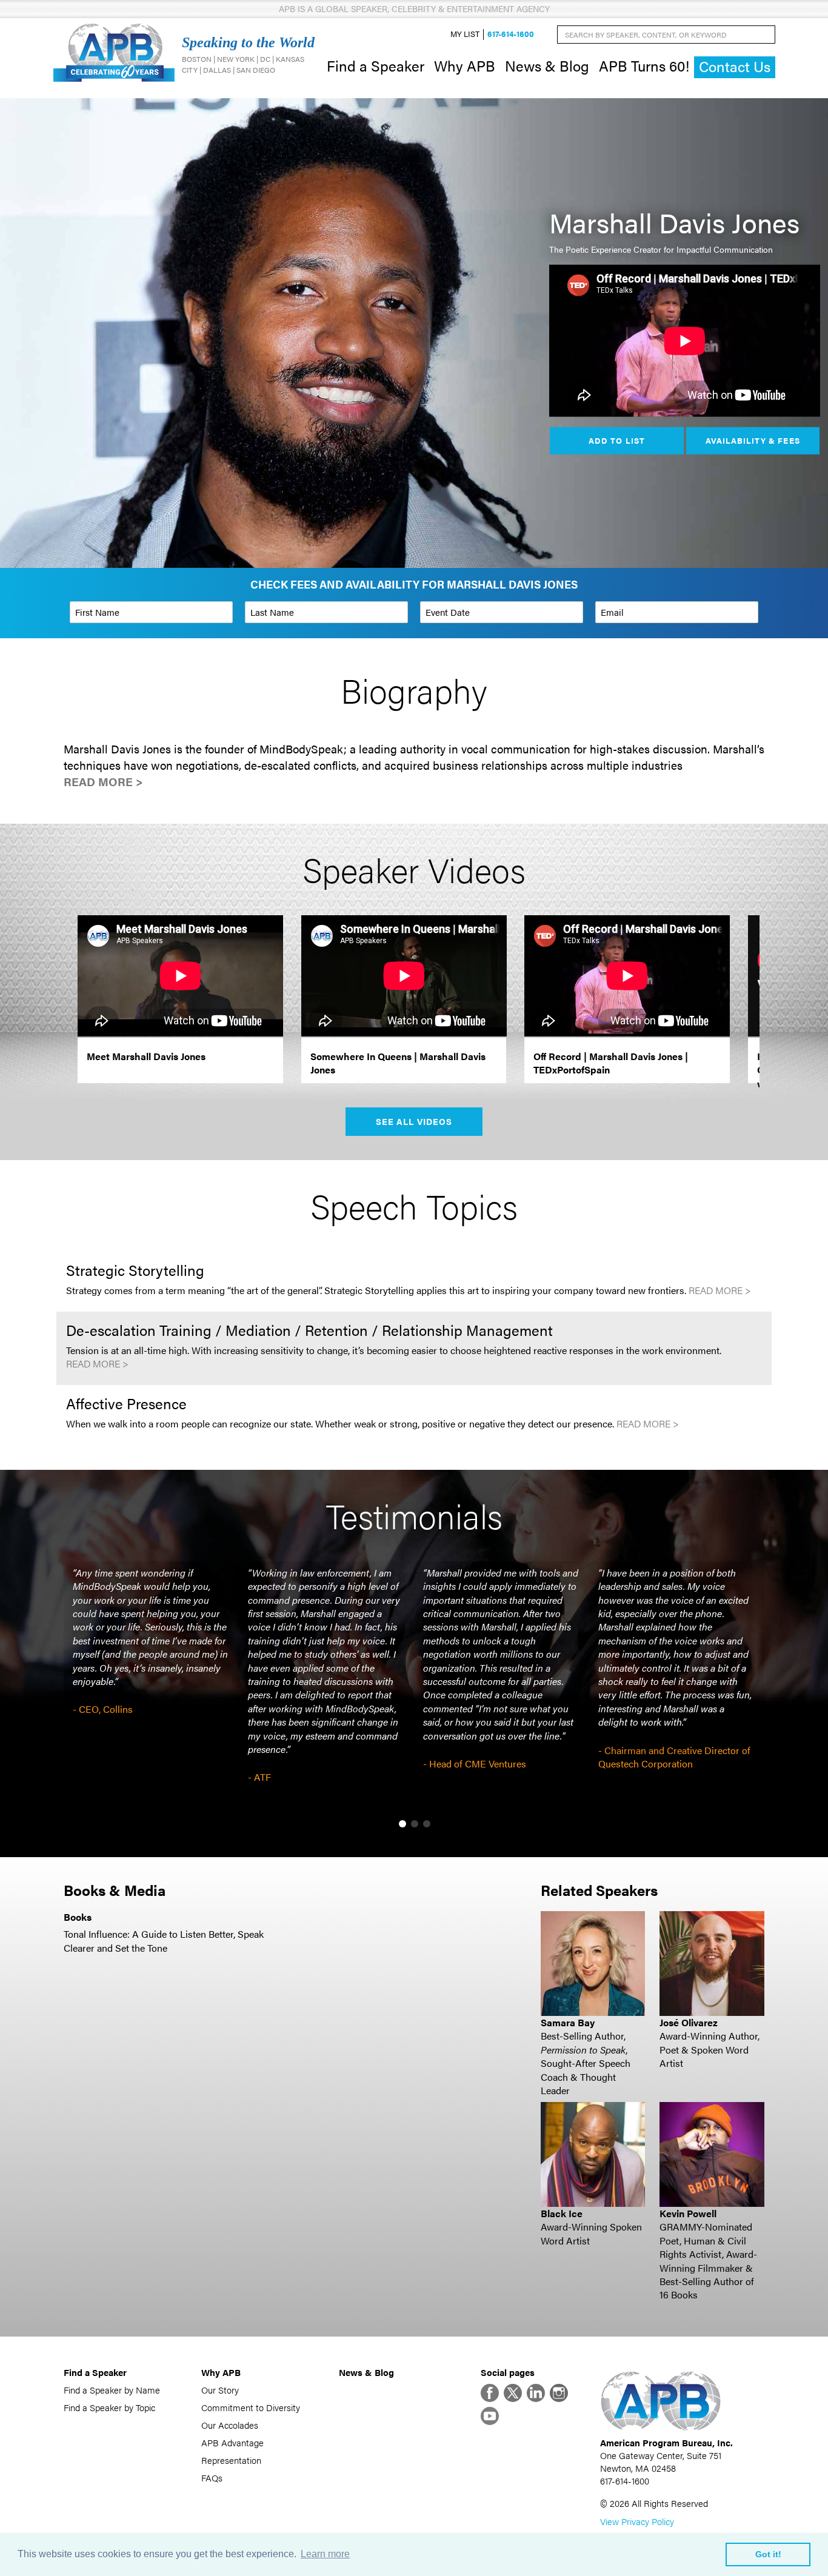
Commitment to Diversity (251, 2407)
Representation (231, 2460)
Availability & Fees (753, 440)
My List (465, 34)
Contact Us (735, 66)
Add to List (616, 440)
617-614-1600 (511, 34)
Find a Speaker (376, 65)
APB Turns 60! (644, 65)
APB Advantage (232, 2442)
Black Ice (562, 2213)
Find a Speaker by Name (112, 2390)
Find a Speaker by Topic (109, 2407)
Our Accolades (230, 2425)
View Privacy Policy (637, 2521)
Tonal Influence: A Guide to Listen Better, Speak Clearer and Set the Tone (164, 1940)
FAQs (212, 2478)
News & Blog (547, 65)
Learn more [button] (325, 2554)
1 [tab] (402, 1824)
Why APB (465, 65)
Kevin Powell (688, 2213)
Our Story (220, 2390)
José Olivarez (689, 2022)
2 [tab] (415, 1824)
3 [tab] (427, 1824)
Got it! (768, 2554)
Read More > (103, 782)
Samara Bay (568, 2022)
